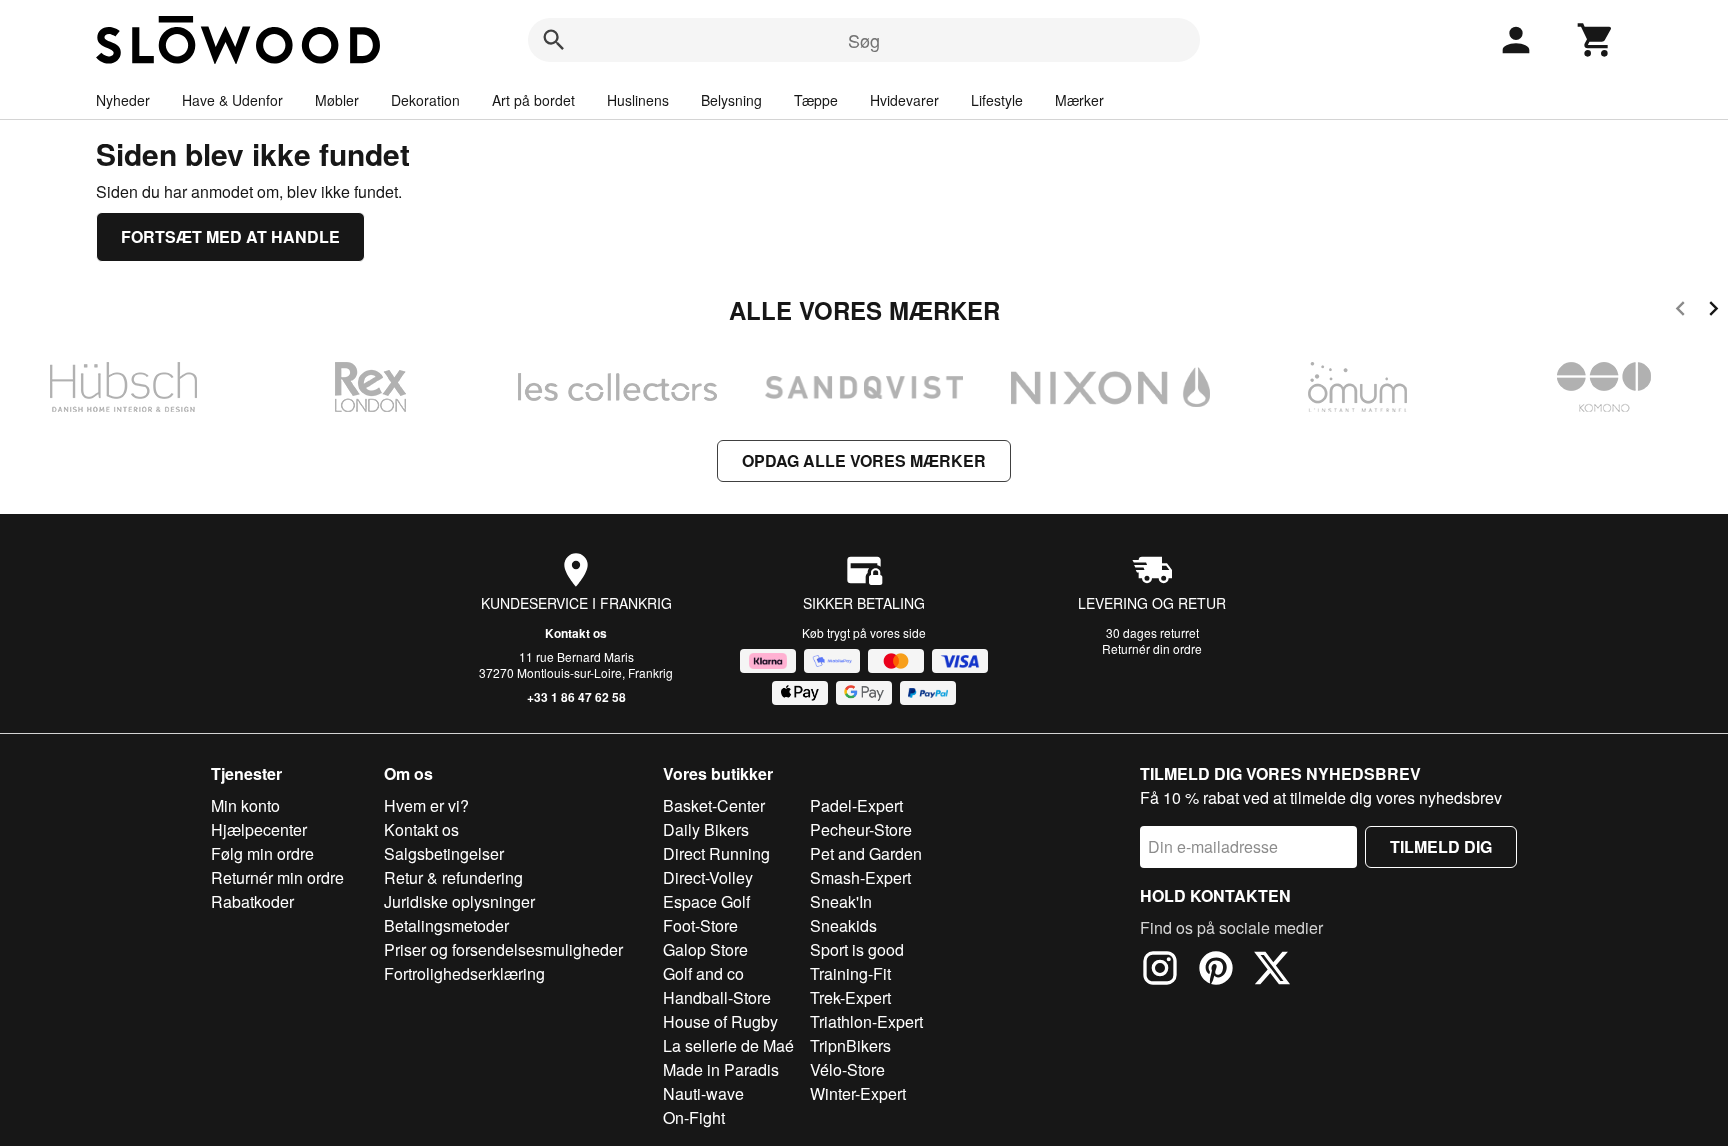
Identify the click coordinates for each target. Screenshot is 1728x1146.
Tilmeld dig (1441, 846)
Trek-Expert (850, 997)
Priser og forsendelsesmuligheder (503, 949)
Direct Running (716, 853)
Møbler (337, 100)
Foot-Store (700, 925)
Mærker (1079, 100)
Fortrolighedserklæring (464, 973)
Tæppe (816, 100)
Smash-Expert (860, 877)
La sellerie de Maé (728, 1045)
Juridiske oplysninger (459, 901)
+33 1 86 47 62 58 (576, 697)
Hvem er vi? (426, 805)
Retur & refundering (453, 877)
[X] (1272, 971)
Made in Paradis (721, 1069)
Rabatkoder (252, 901)
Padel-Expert (856, 805)
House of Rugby (720, 1021)
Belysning (731, 100)
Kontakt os (576, 633)
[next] (1713, 311)
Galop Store (705, 949)
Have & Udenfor (232, 100)
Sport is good (857, 949)
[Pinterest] (1216, 971)
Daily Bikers (706, 829)
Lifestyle (997, 100)
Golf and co (703, 973)
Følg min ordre (262, 853)
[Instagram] (1160, 971)
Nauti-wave (703, 1093)
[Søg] (554, 40)
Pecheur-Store (861, 829)
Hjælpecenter (259, 829)
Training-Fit (850, 973)
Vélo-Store (847, 1069)
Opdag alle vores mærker (864, 460)
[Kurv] (1596, 40)
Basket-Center (714, 805)
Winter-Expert (858, 1093)
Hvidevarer (904, 100)
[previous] (1680, 311)
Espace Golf (706, 901)
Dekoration (425, 100)
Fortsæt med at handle (230, 236)
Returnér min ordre (277, 877)
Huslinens (638, 100)
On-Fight (694, 1117)
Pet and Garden (866, 853)
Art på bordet (533, 100)
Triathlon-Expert (866, 1021)
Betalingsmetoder (446, 925)
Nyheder (123, 100)
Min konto (245, 805)
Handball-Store (717, 997)
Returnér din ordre (1152, 648)
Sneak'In (841, 901)
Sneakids (843, 925)
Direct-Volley (708, 877)
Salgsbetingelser (444, 853)
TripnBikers (850, 1045)
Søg (864, 40)
